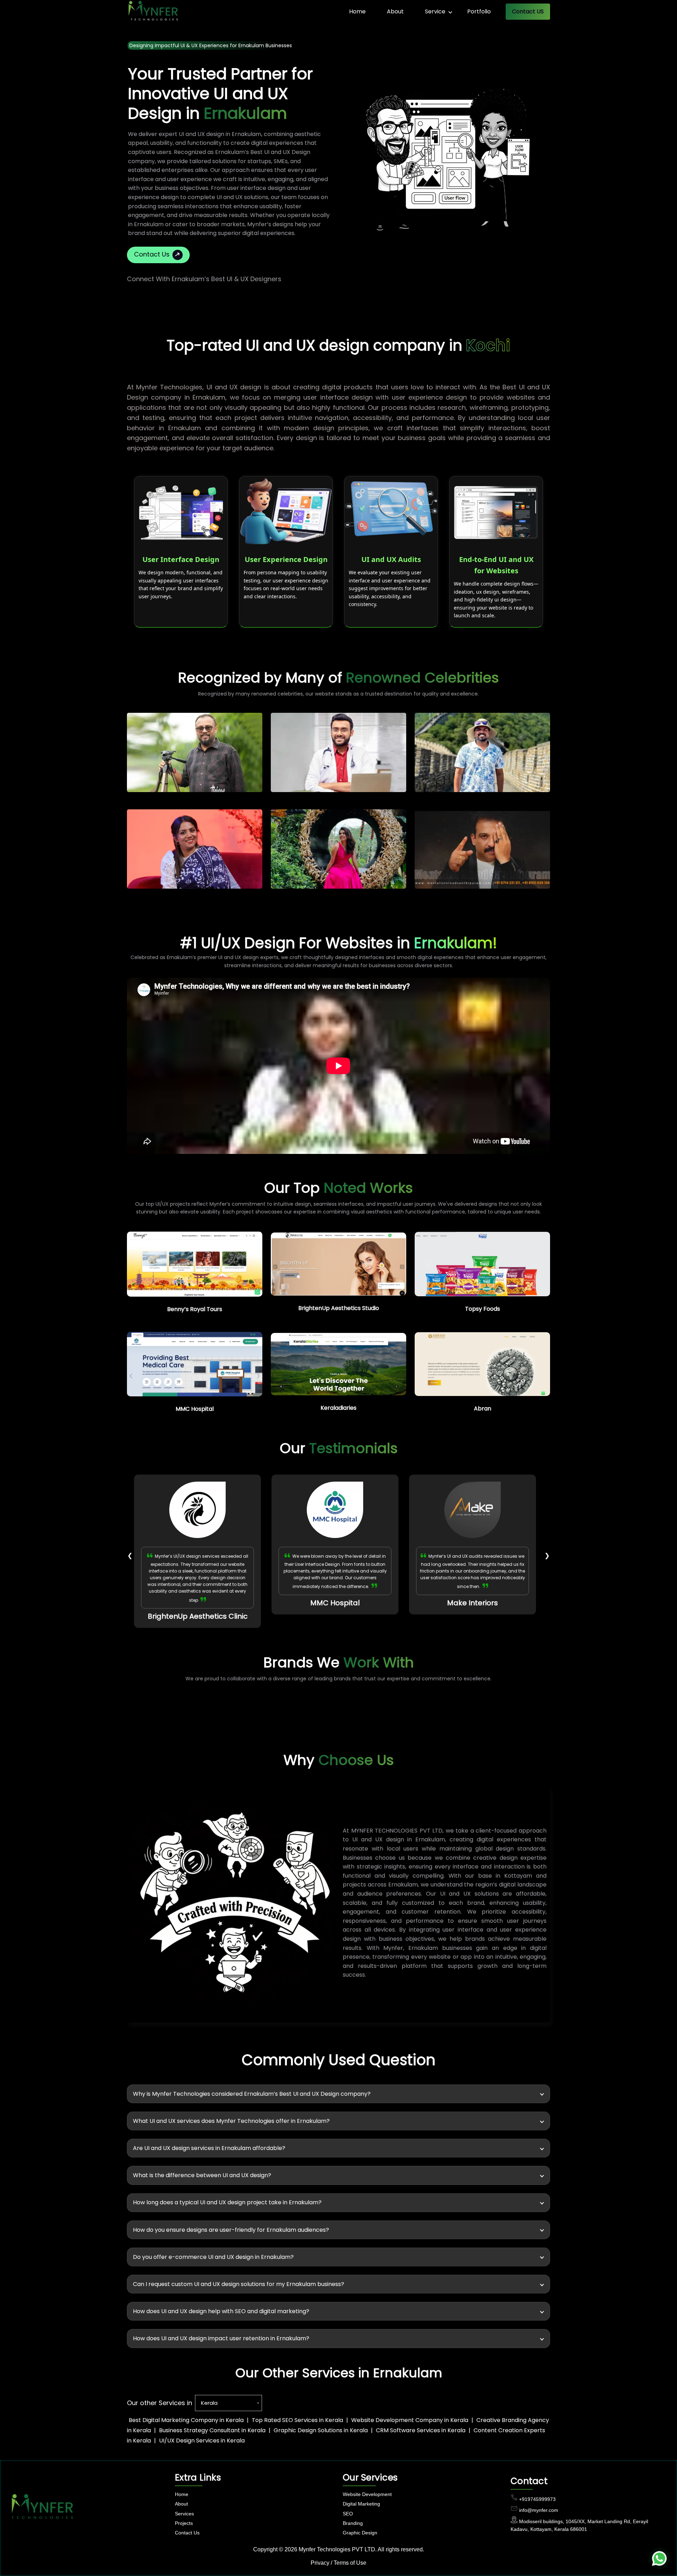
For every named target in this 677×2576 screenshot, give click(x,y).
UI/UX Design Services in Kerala (202, 2441)
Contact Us (152, 255)
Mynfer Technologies (325, 2549)
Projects (184, 2523)
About (395, 11)
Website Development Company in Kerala (410, 2420)
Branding (353, 2523)
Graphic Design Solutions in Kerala (321, 2430)
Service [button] (435, 11)
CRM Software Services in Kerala (421, 2430)
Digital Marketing (361, 2504)
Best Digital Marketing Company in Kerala (186, 2420)
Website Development (367, 2494)
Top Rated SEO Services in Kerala (297, 2420)
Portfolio (479, 11)
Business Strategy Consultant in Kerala (212, 2430)
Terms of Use (350, 2563)
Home (357, 11)
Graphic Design (360, 2533)
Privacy (320, 2563)
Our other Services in (160, 2403)
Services (184, 2514)
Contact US (528, 11)
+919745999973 (537, 2499)
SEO (348, 2514)
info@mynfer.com (539, 2510)
